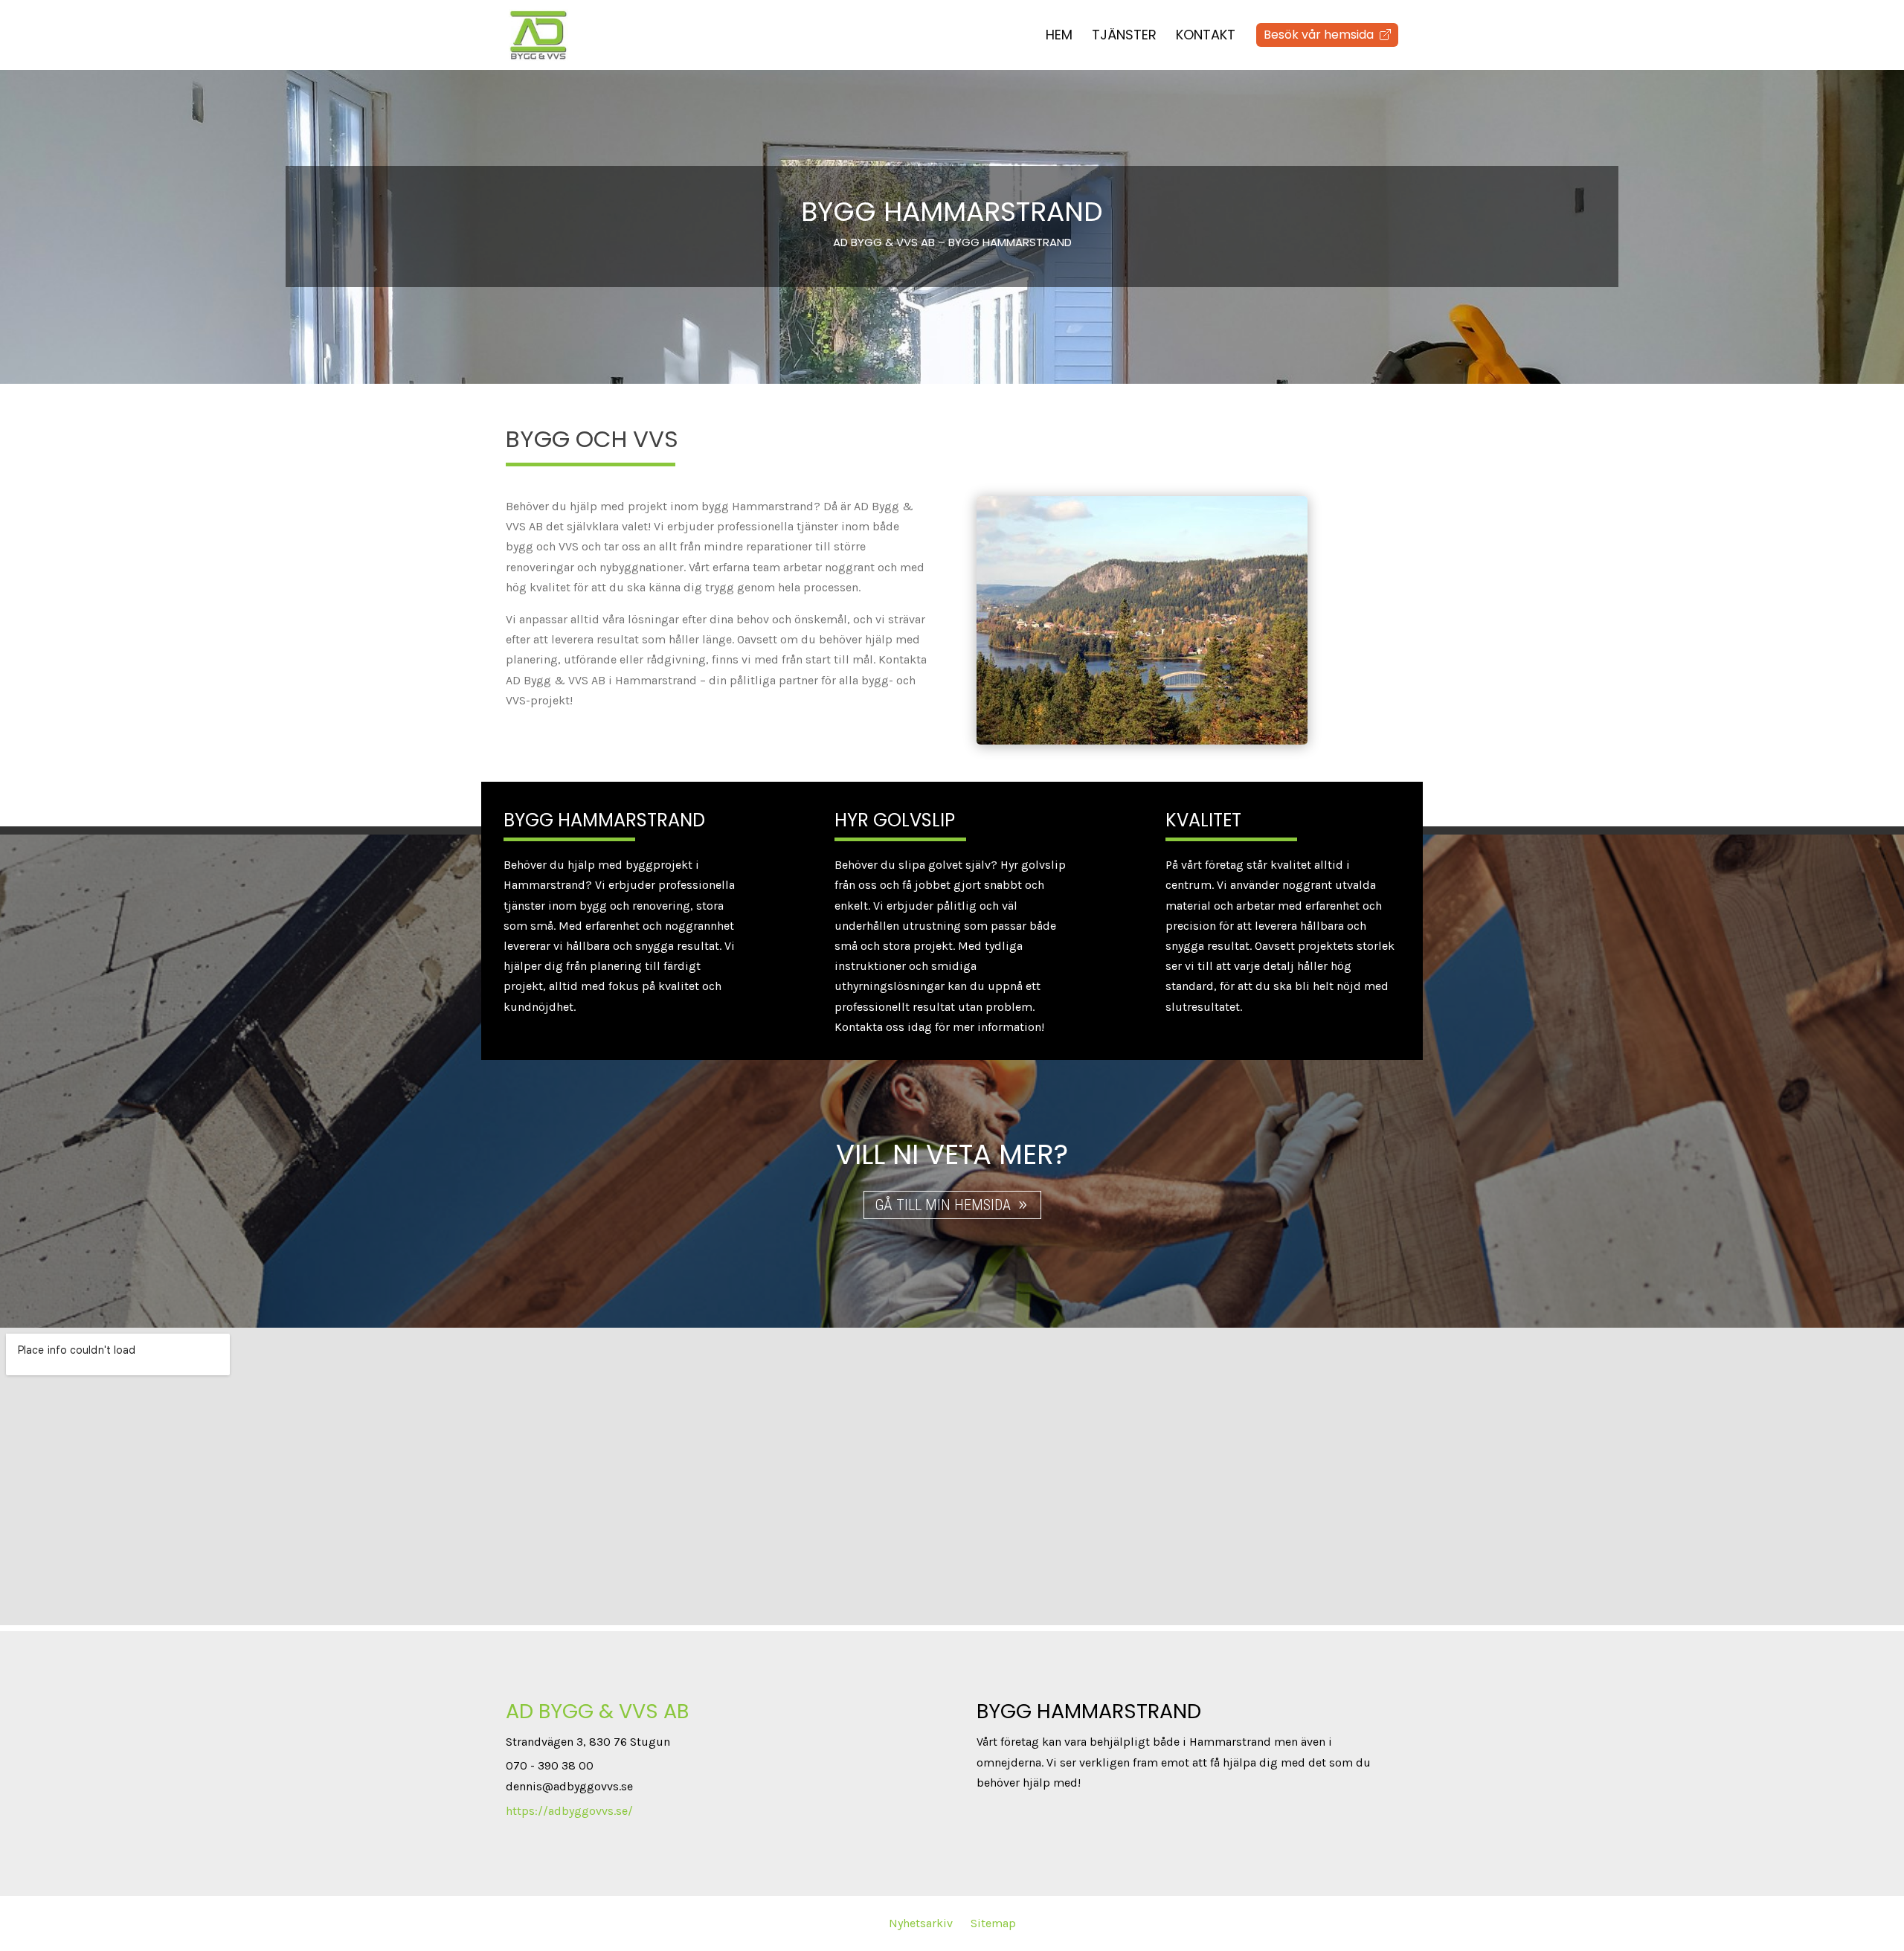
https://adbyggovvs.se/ (569, 1811)
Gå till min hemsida (943, 1205)
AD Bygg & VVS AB (597, 1711)
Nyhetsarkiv (921, 1923)
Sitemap (993, 1923)
